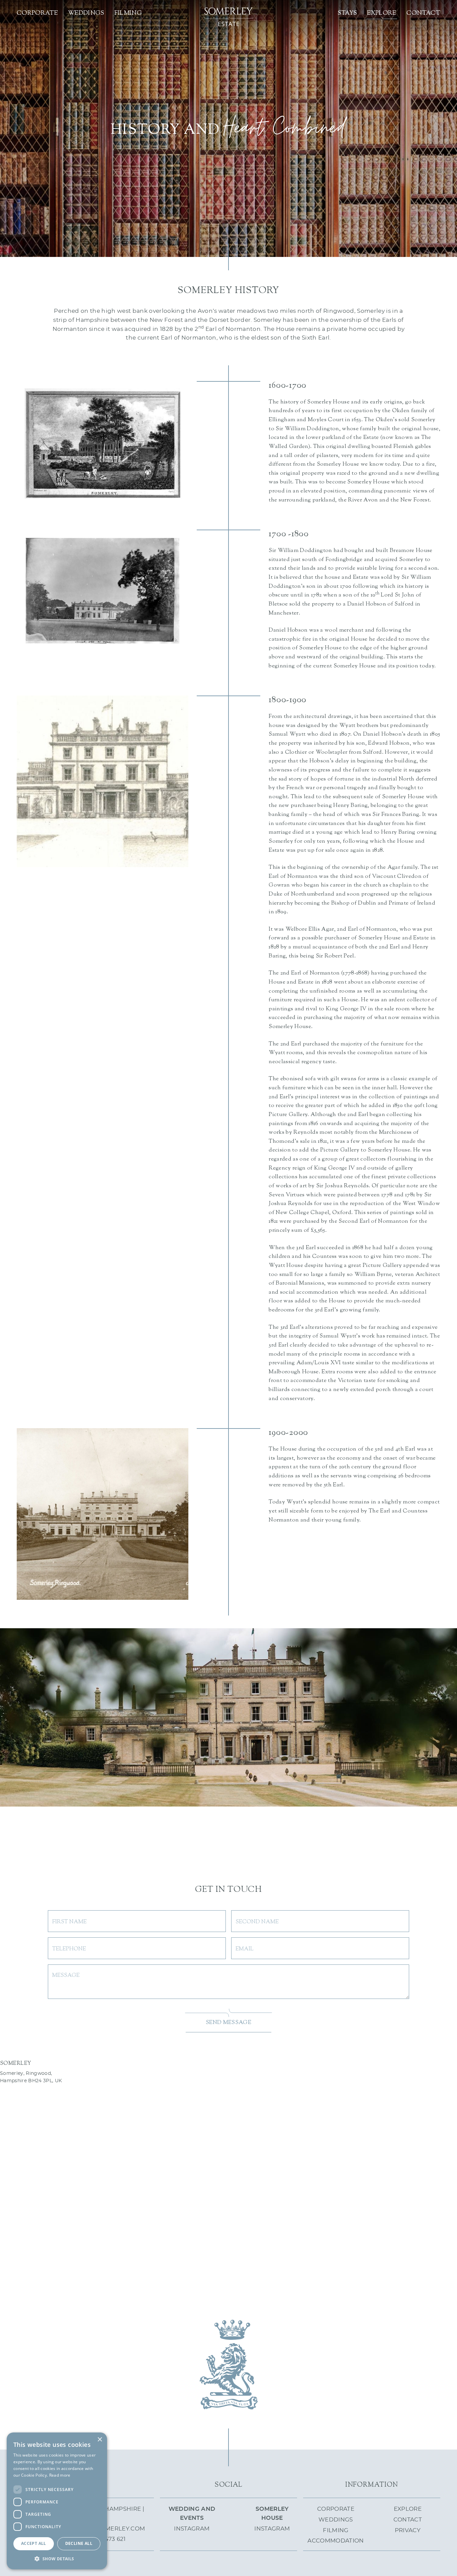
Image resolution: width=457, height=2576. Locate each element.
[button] (57, 2559)
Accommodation (336, 2541)
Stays (347, 13)
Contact (423, 13)
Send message (229, 2023)
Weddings (86, 13)
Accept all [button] (34, 2543)
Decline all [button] (79, 2543)
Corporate (37, 13)
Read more (60, 2475)
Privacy (408, 2531)
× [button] (100, 2440)
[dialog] (57, 2501)
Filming (128, 13)
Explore (382, 13)
